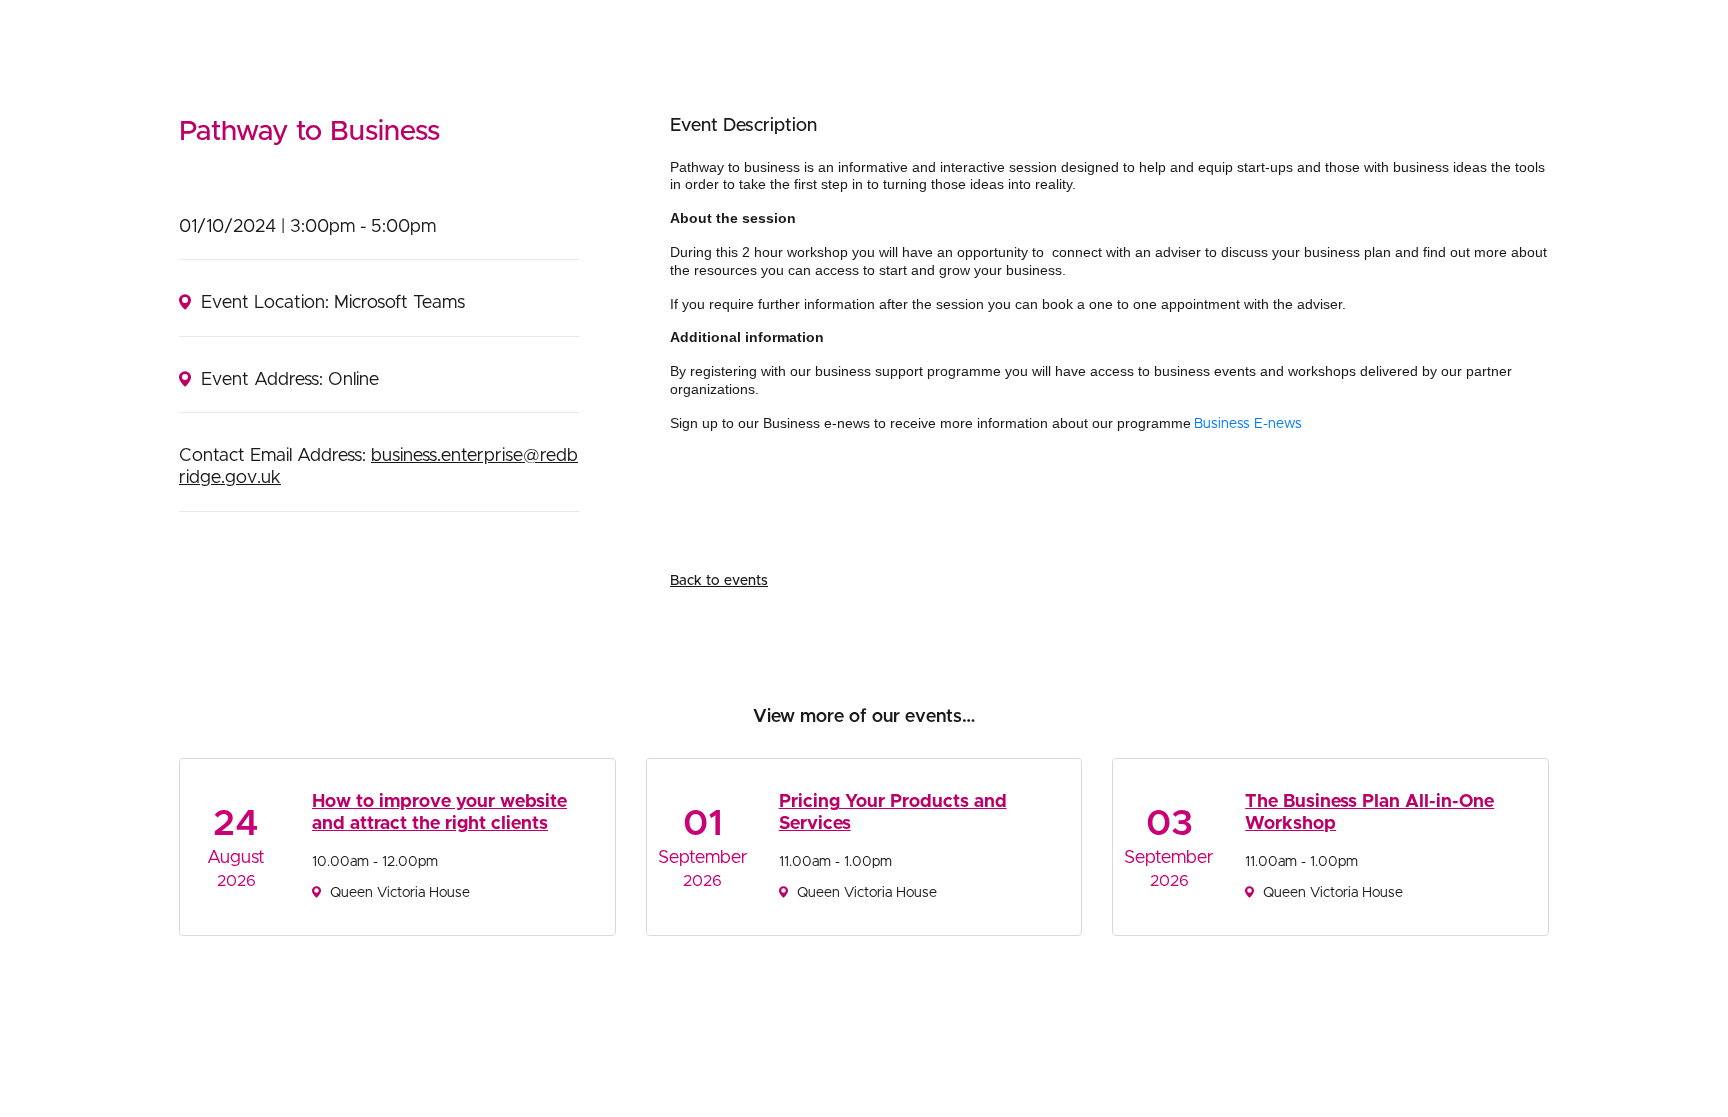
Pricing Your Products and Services (893, 813)
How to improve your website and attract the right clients (439, 813)
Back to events (719, 581)
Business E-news (1250, 424)
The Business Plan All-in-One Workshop (1369, 813)
